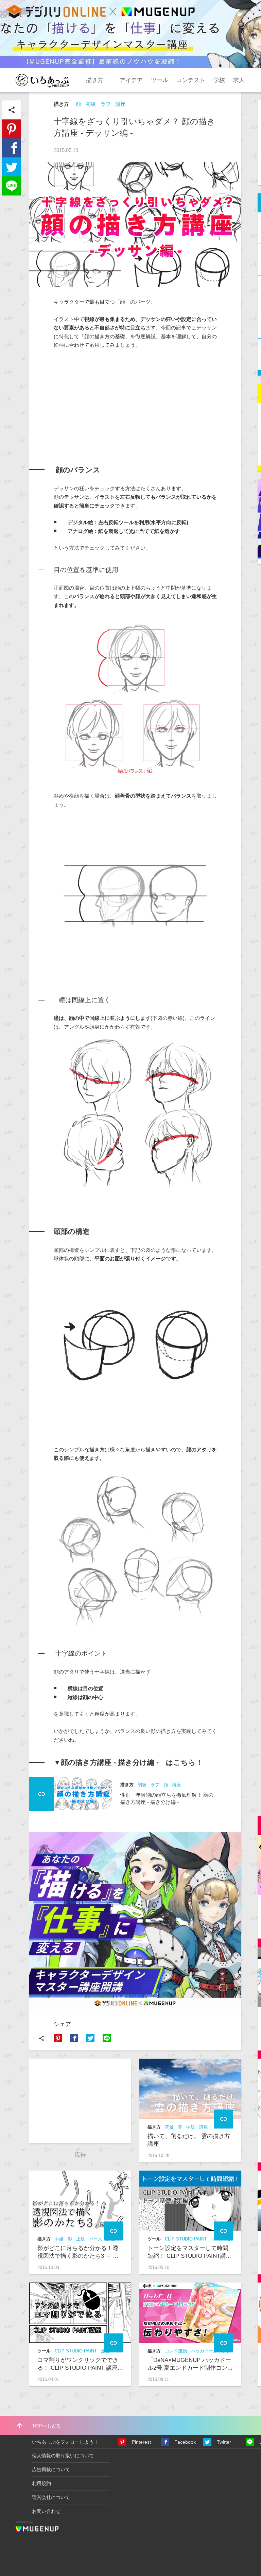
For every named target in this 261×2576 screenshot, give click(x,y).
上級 (81, 2239)
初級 (91, 104)
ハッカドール (204, 2351)
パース (96, 2239)
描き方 (95, 80)
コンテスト (191, 80)
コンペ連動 (176, 2351)
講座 (121, 104)
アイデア (131, 80)
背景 (169, 2127)
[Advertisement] (105, 400)
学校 (219, 80)
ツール (160, 80)
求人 (239, 80)
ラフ (106, 104)
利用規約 (41, 2483)
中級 (191, 2127)
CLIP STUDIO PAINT (186, 2239)
